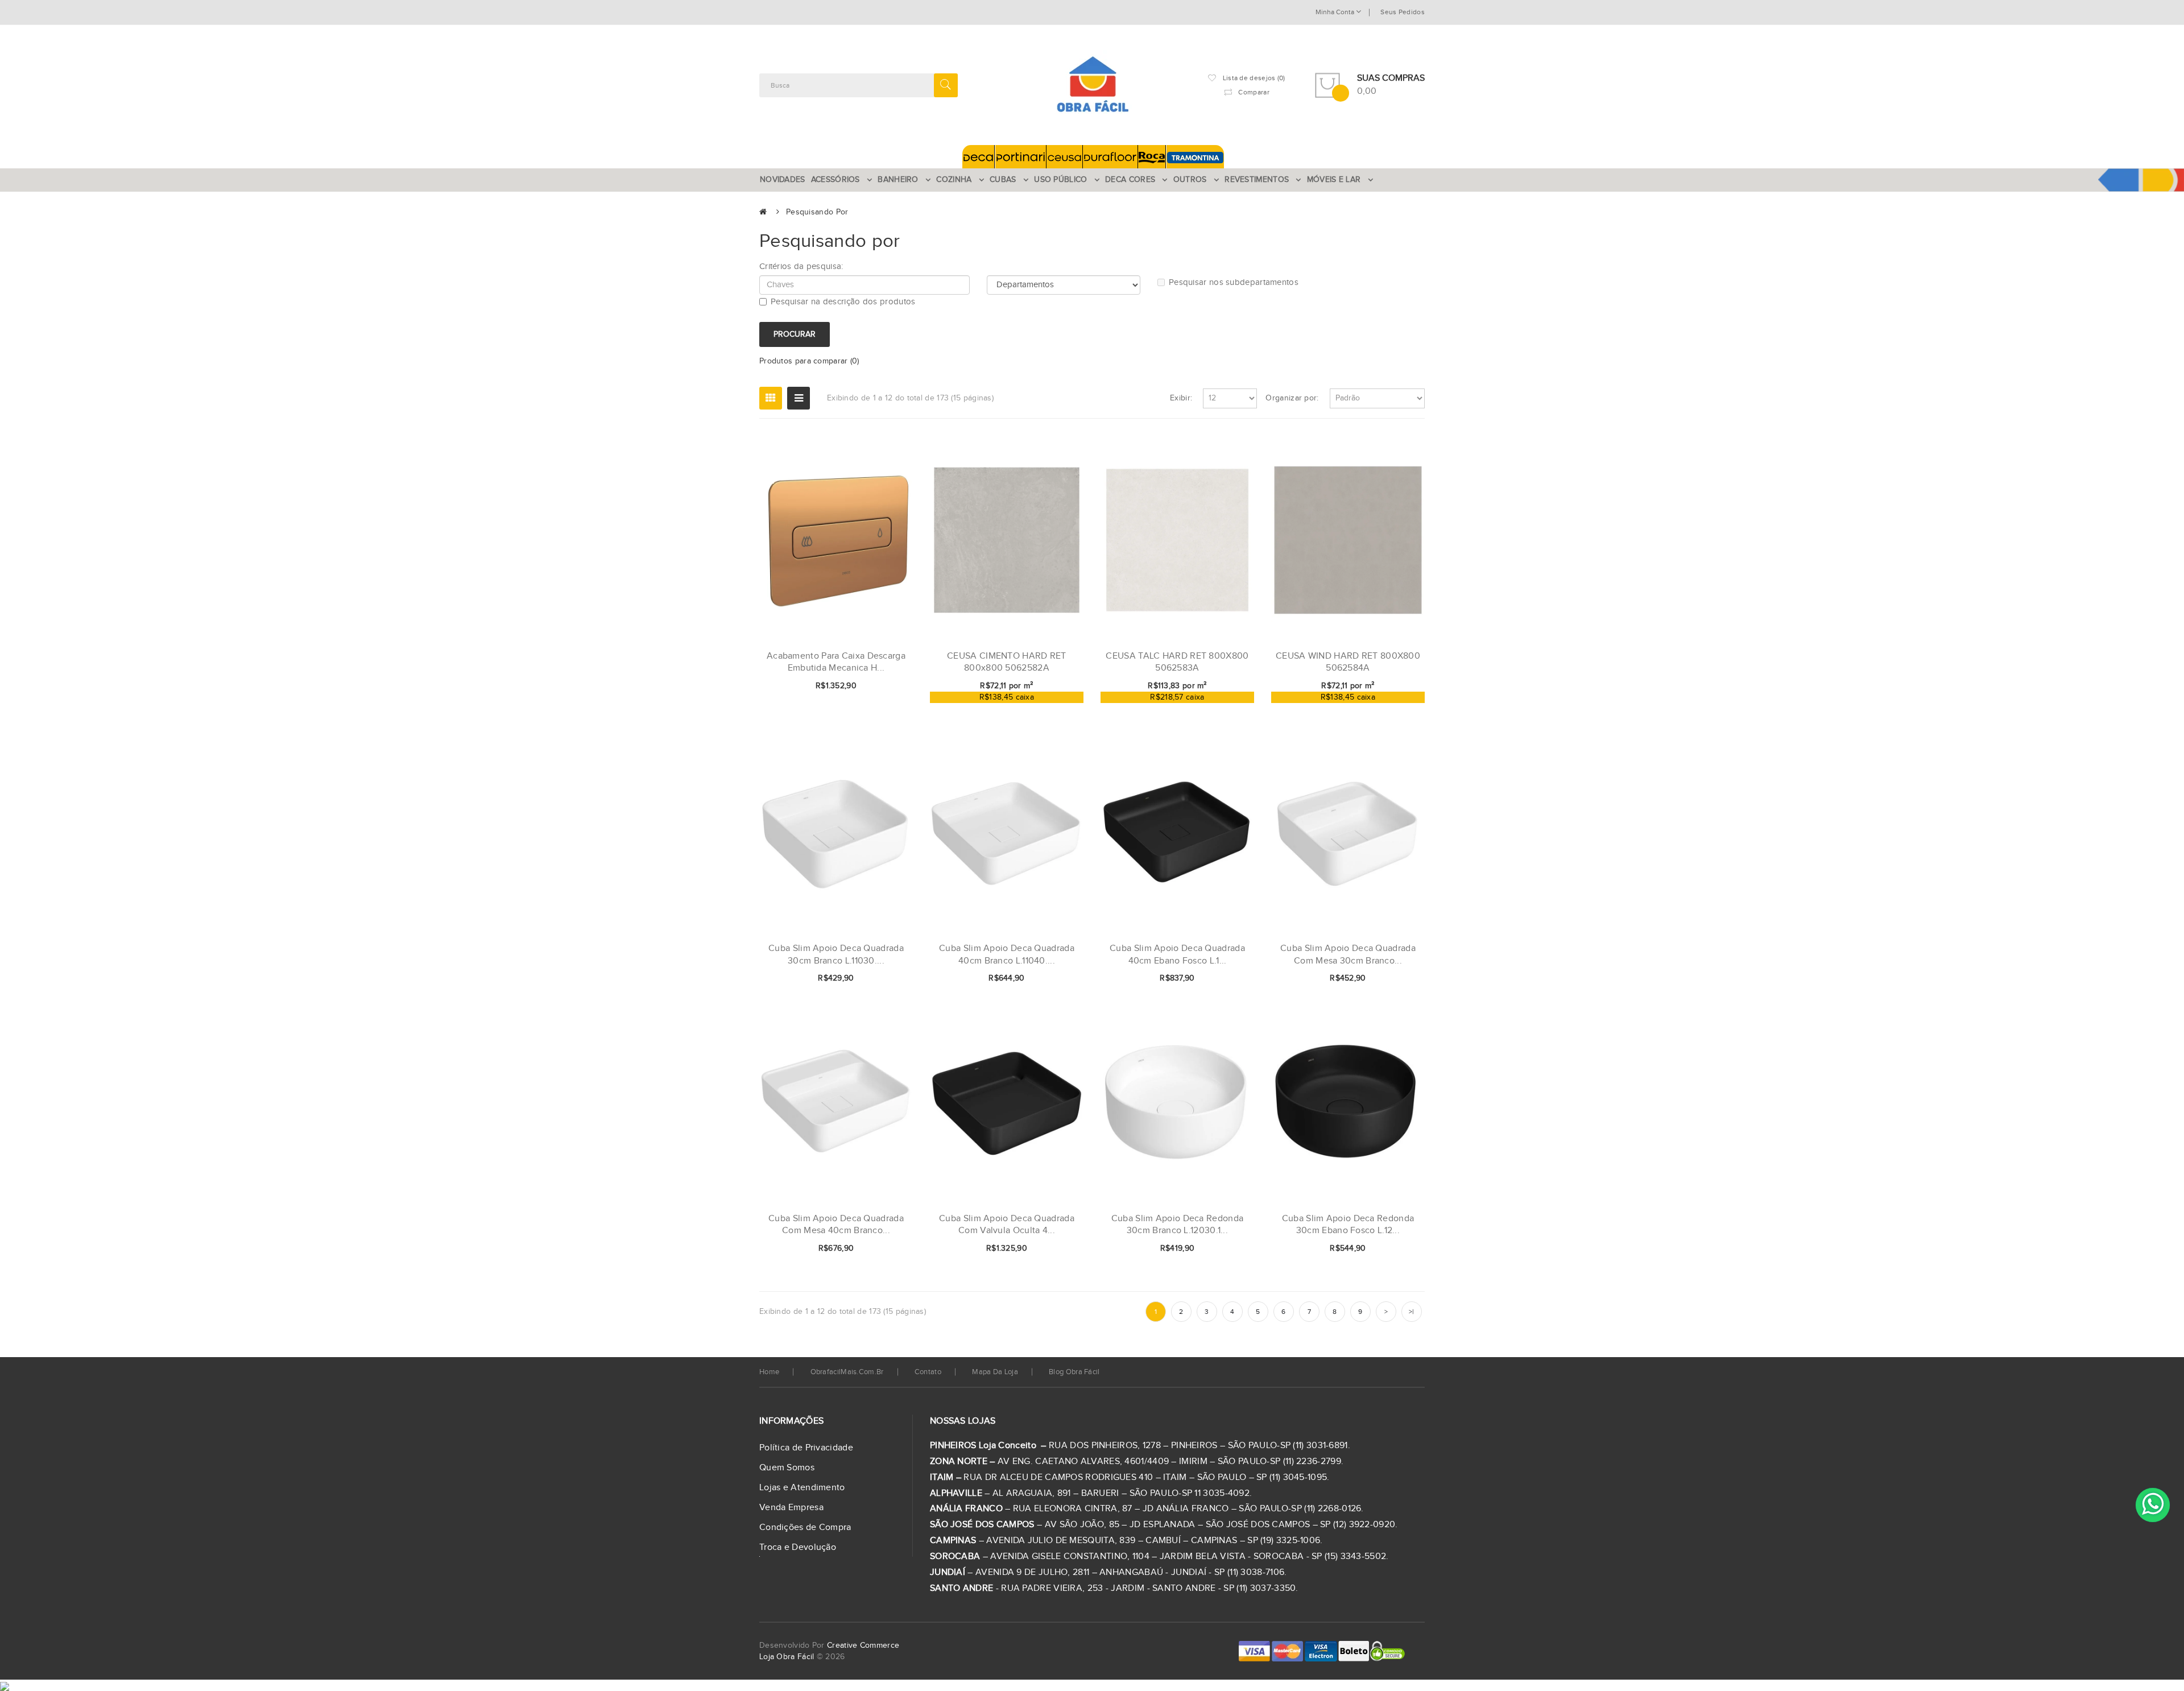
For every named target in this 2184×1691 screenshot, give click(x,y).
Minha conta (1336, 12)
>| (1412, 1312)
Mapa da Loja (995, 1372)
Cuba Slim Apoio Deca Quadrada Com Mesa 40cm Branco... (836, 1225)
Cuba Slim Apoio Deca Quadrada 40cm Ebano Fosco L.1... (1177, 955)
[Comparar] (886, 687)
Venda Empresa (791, 1508)
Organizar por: (1292, 398)
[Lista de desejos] (867, 687)
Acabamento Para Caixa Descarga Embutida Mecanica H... (836, 662)
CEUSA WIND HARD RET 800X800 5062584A (1348, 662)
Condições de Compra (805, 1527)
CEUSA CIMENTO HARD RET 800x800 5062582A (1007, 662)
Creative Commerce (863, 1645)
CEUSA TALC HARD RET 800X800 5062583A (1177, 662)
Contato (928, 1372)
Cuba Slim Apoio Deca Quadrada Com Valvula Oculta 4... (1007, 1225)
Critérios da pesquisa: (801, 266)
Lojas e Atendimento (802, 1488)
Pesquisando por (817, 212)
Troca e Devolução (798, 1547)
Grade (771, 398)
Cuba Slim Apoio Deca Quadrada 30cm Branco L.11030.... (836, 955)
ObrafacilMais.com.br (847, 1372)
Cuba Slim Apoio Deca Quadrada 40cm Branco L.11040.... (1007, 955)
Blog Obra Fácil (1074, 1372)
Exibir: (1181, 398)
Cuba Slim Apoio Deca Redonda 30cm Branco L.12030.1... (1177, 1225)
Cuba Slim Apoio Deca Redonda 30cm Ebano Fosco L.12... (1348, 1225)
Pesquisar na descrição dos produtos (843, 302)
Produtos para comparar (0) (809, 361)
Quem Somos (787, 1468)
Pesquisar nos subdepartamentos (1234, 282)
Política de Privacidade (806, 1448)
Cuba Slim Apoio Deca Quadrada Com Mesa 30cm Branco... (1348, 955)
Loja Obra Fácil (787, 1657)
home (769, 1372)
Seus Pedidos (1403, 12)
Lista (799, 398)
